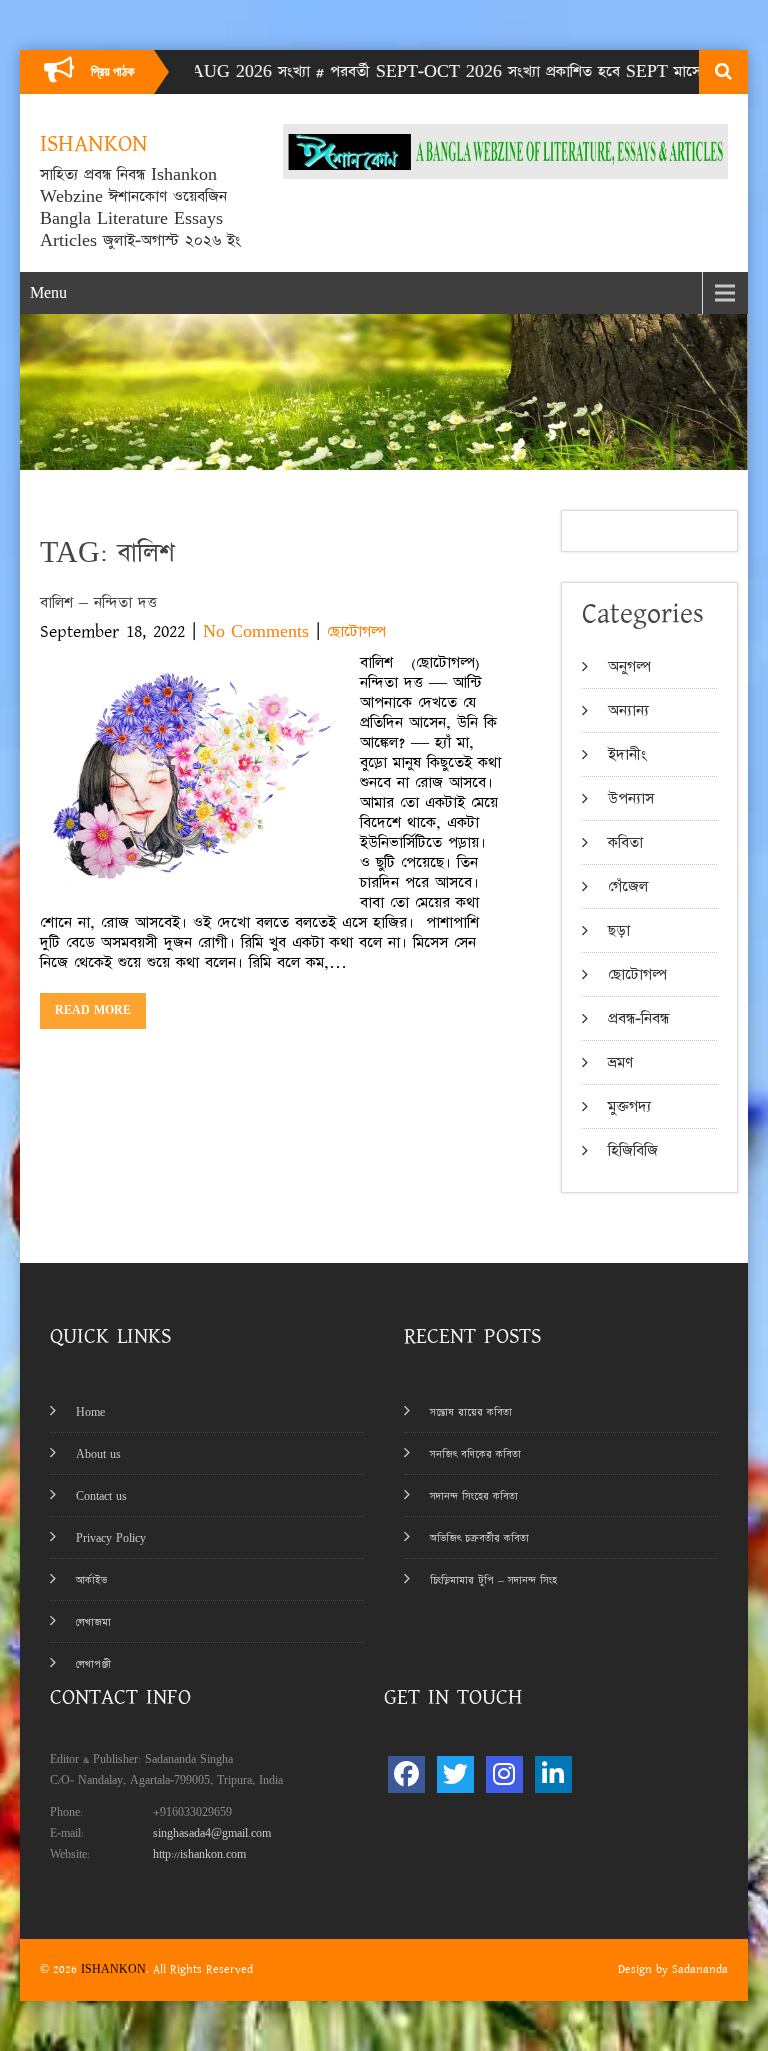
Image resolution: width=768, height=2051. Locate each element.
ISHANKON (113, 1969)
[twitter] (455, 1774)
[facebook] (406, 1774)
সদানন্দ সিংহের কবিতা (474, 1496)
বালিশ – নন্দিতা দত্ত (98, 602)
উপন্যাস (631, 798)
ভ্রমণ (620, 1062)
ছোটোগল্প (356, 631)
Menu (48, 293)
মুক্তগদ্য (629, 1106)
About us (98, 1454)
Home (90, 1412)
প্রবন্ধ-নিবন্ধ (638, 1018)
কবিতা (625, 842)
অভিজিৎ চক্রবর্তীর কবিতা (479, 1538)
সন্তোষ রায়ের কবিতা (471, 1412)
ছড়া (619, 930)
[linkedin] (553, 1774)
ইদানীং (627, 754)
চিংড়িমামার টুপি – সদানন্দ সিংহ (493, 1580)
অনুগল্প (629, 666)
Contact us (101, 1496)
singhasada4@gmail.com (212, 1833)
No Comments (256, 631)
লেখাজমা (93, 1622)
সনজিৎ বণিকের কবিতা (475, 1454)
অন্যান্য (628, 710)
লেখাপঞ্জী (93, 1664)
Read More (93, 1010)
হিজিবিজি (633, 1150)
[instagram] (504, 1774)
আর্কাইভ (91, 1580)
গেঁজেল (628, 886)
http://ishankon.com (199, 1854)
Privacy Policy (111, 1538)
